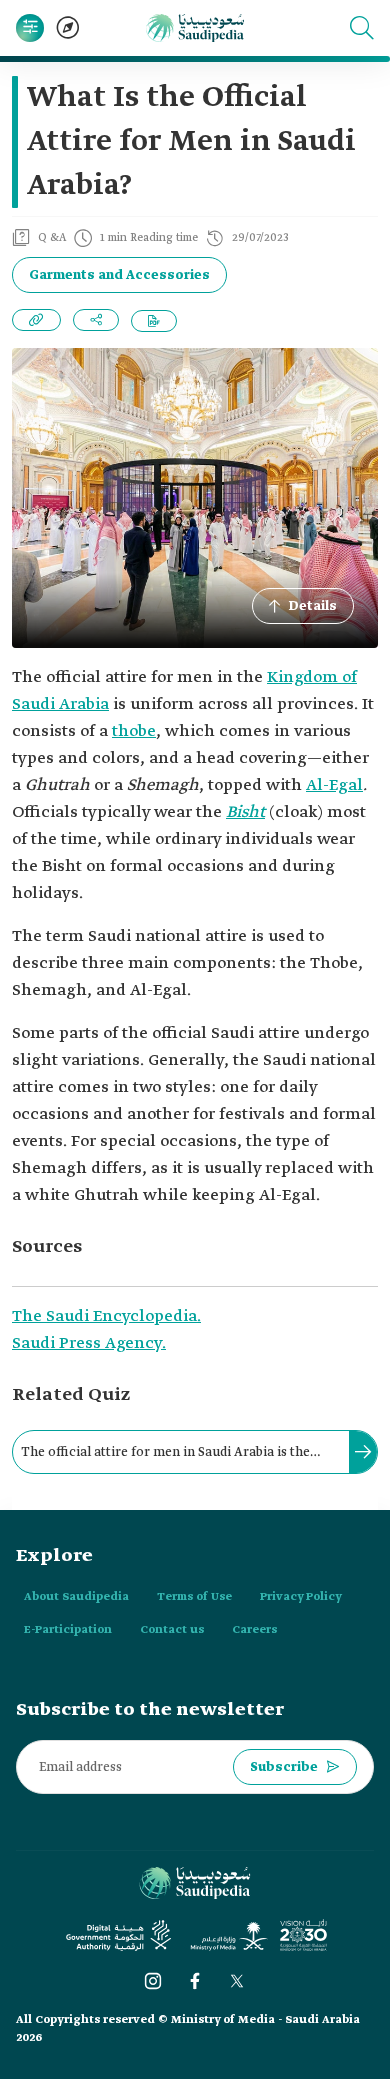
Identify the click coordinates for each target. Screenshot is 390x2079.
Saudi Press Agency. (89, 1343)
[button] (362, 28)
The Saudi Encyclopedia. (106, 1316)
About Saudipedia (76, 1597)
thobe (134, 731)
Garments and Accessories (119, 275)
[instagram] (153, 1981)
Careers (254, 1630)
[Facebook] (195, 1981)
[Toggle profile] (30, 28)
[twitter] (237, 1981)
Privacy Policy (301, 1597)
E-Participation (68, 1630)
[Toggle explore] (68, 28)
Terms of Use (194, 1597)
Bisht (245, 812)
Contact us (172, 1630)
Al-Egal (334, 785)
